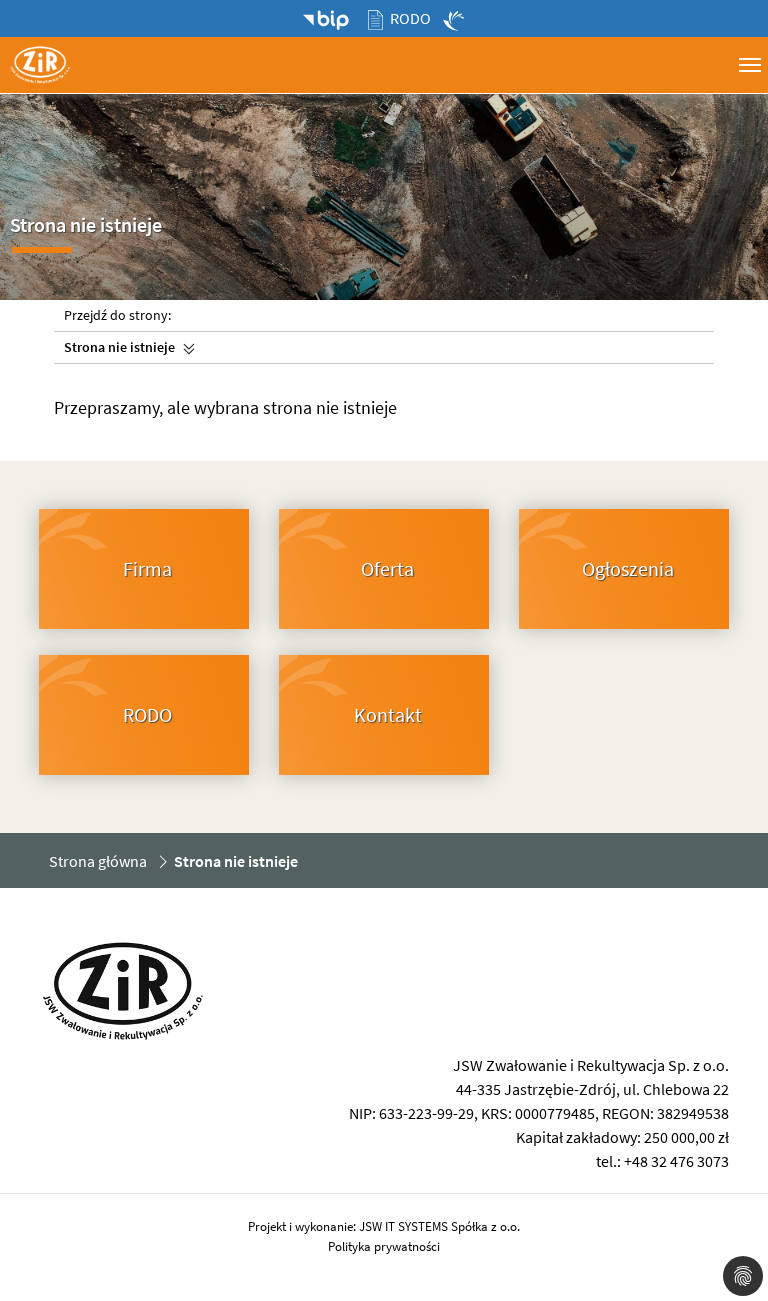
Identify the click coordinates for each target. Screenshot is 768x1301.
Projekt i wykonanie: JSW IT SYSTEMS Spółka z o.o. (384, 1226)
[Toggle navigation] (749, 63)
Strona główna (98, 861)
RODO (410, 18)
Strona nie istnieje (119, 347)
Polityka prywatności (384, 1246)
